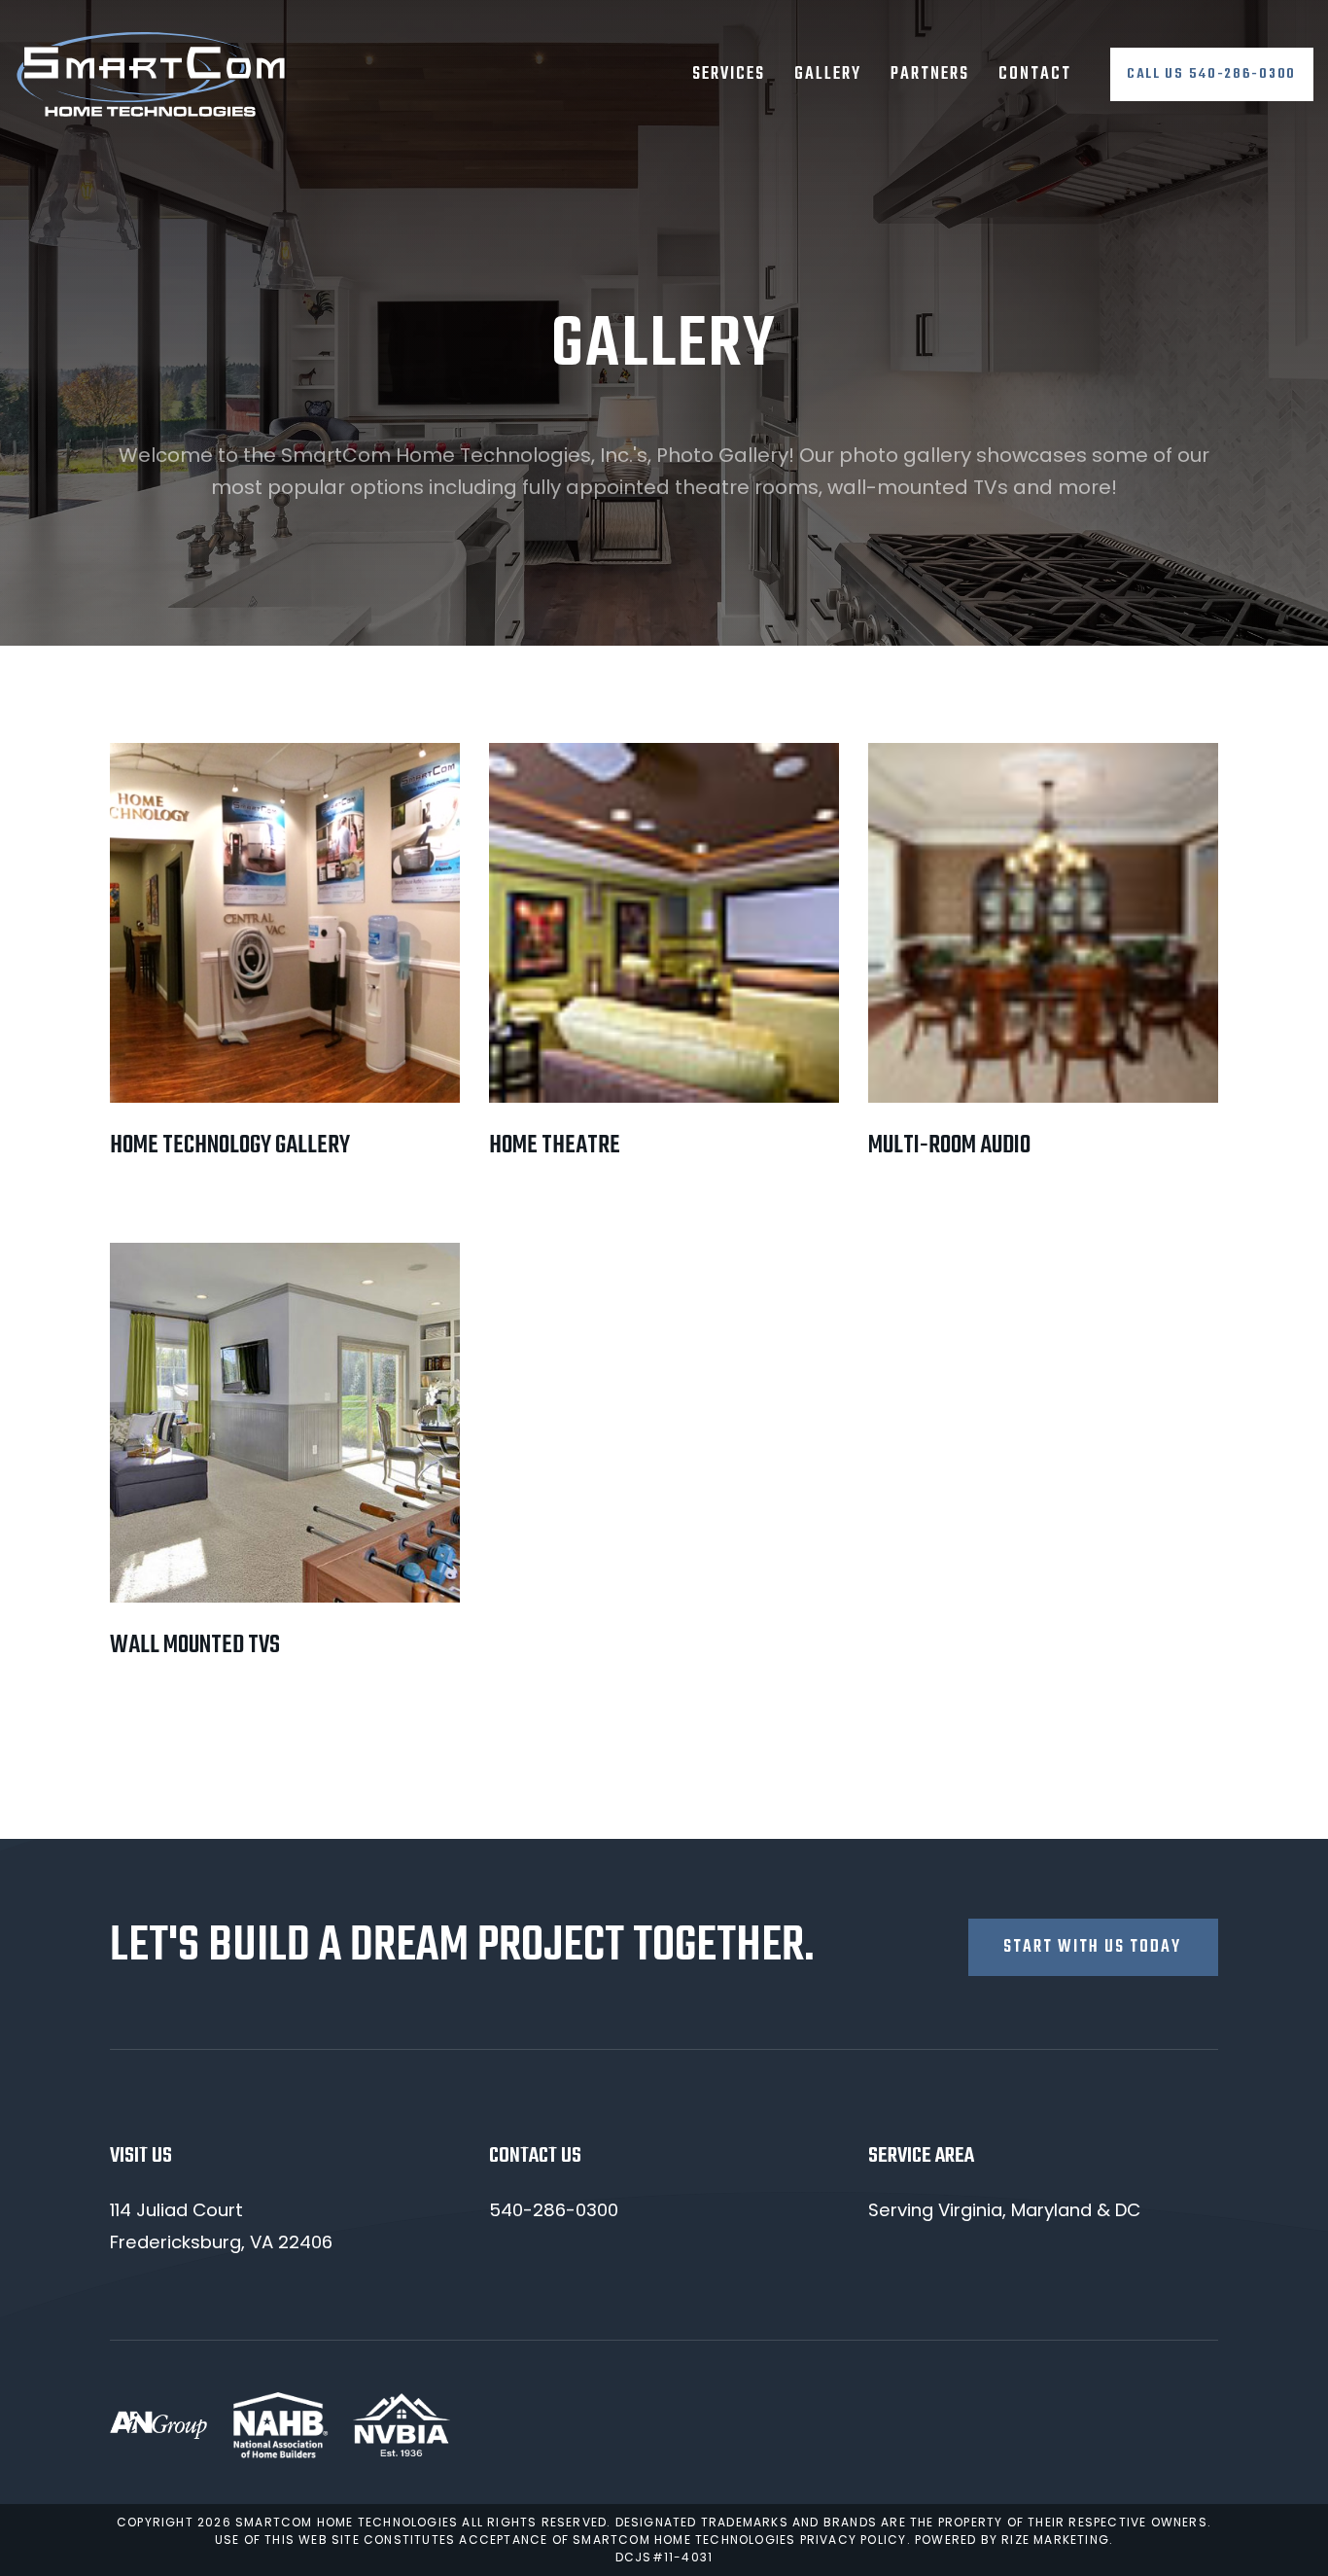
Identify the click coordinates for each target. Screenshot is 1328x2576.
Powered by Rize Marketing (1012, 2540)
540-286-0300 (554, 2210)
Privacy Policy (854, 2540)
